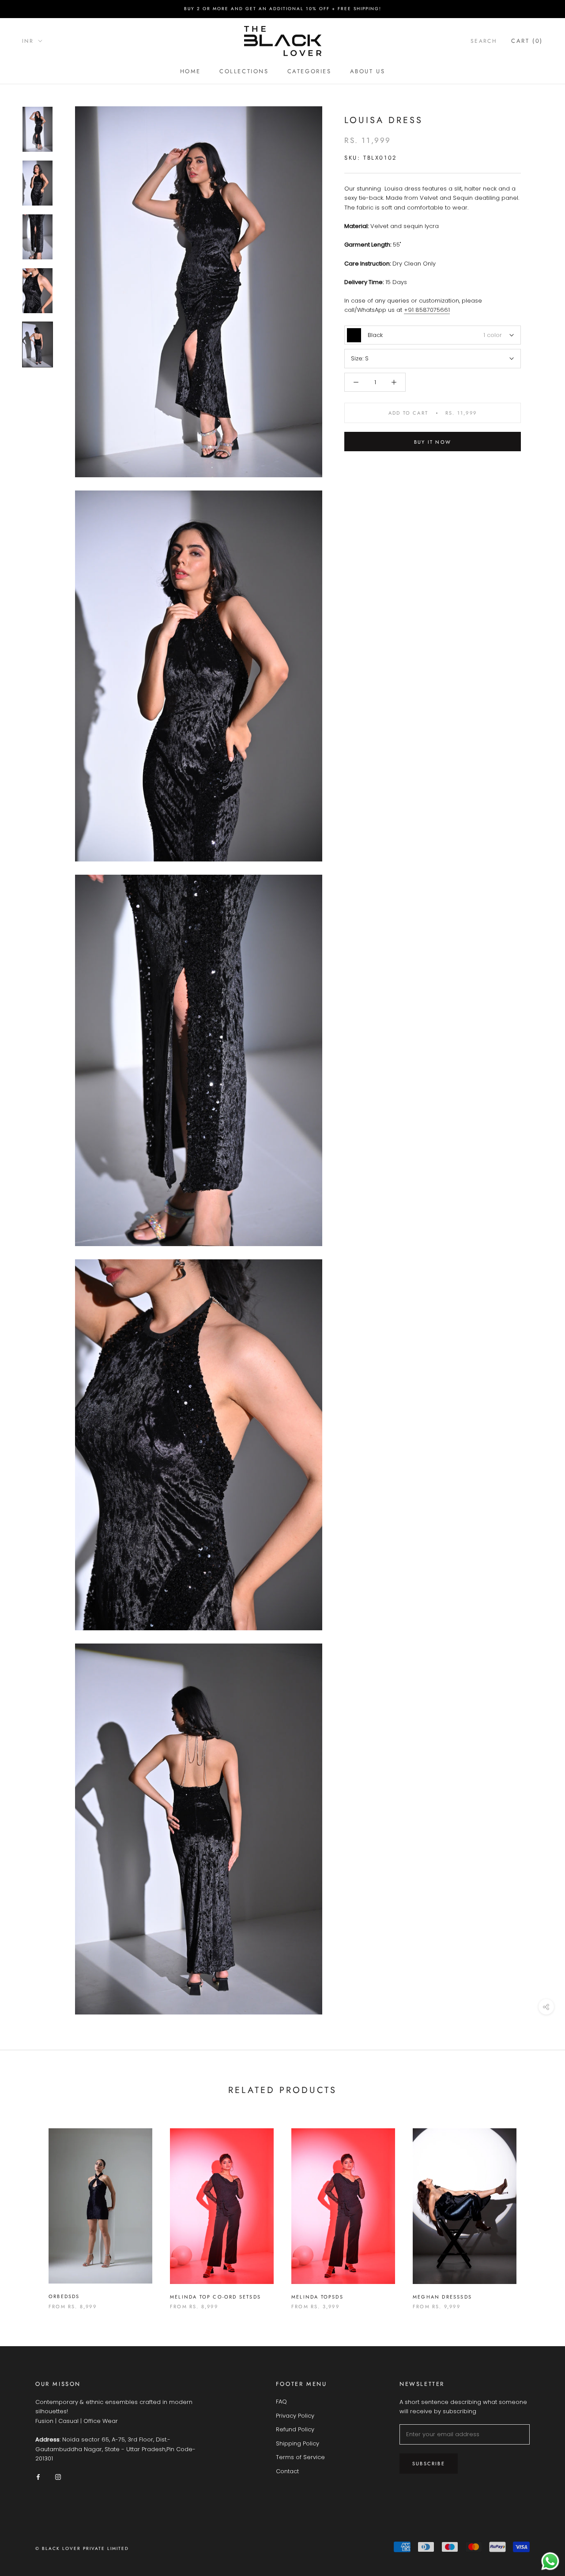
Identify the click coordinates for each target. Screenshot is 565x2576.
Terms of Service (300, 2457)
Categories (309, 71)
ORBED (58, 2296)
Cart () (527, 41)
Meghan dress (437, 2297)
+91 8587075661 (427, 310)
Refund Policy (295, 2429)
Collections (244, 71)
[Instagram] (58, 2477)
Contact (287, 2471)
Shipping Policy (298, 2443)
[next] (537, 2210)
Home (190, 71)
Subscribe (429, 2464)
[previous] (28, 2210)
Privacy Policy (295, 2416)
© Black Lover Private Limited (82, 2548)
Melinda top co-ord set (210, 2297)
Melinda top (312, 2297)
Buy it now (433, 442)
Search (484, 41)
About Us (368, 71)
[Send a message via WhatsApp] (550, 2561)
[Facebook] (38, 2477)
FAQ (281, 2402)
